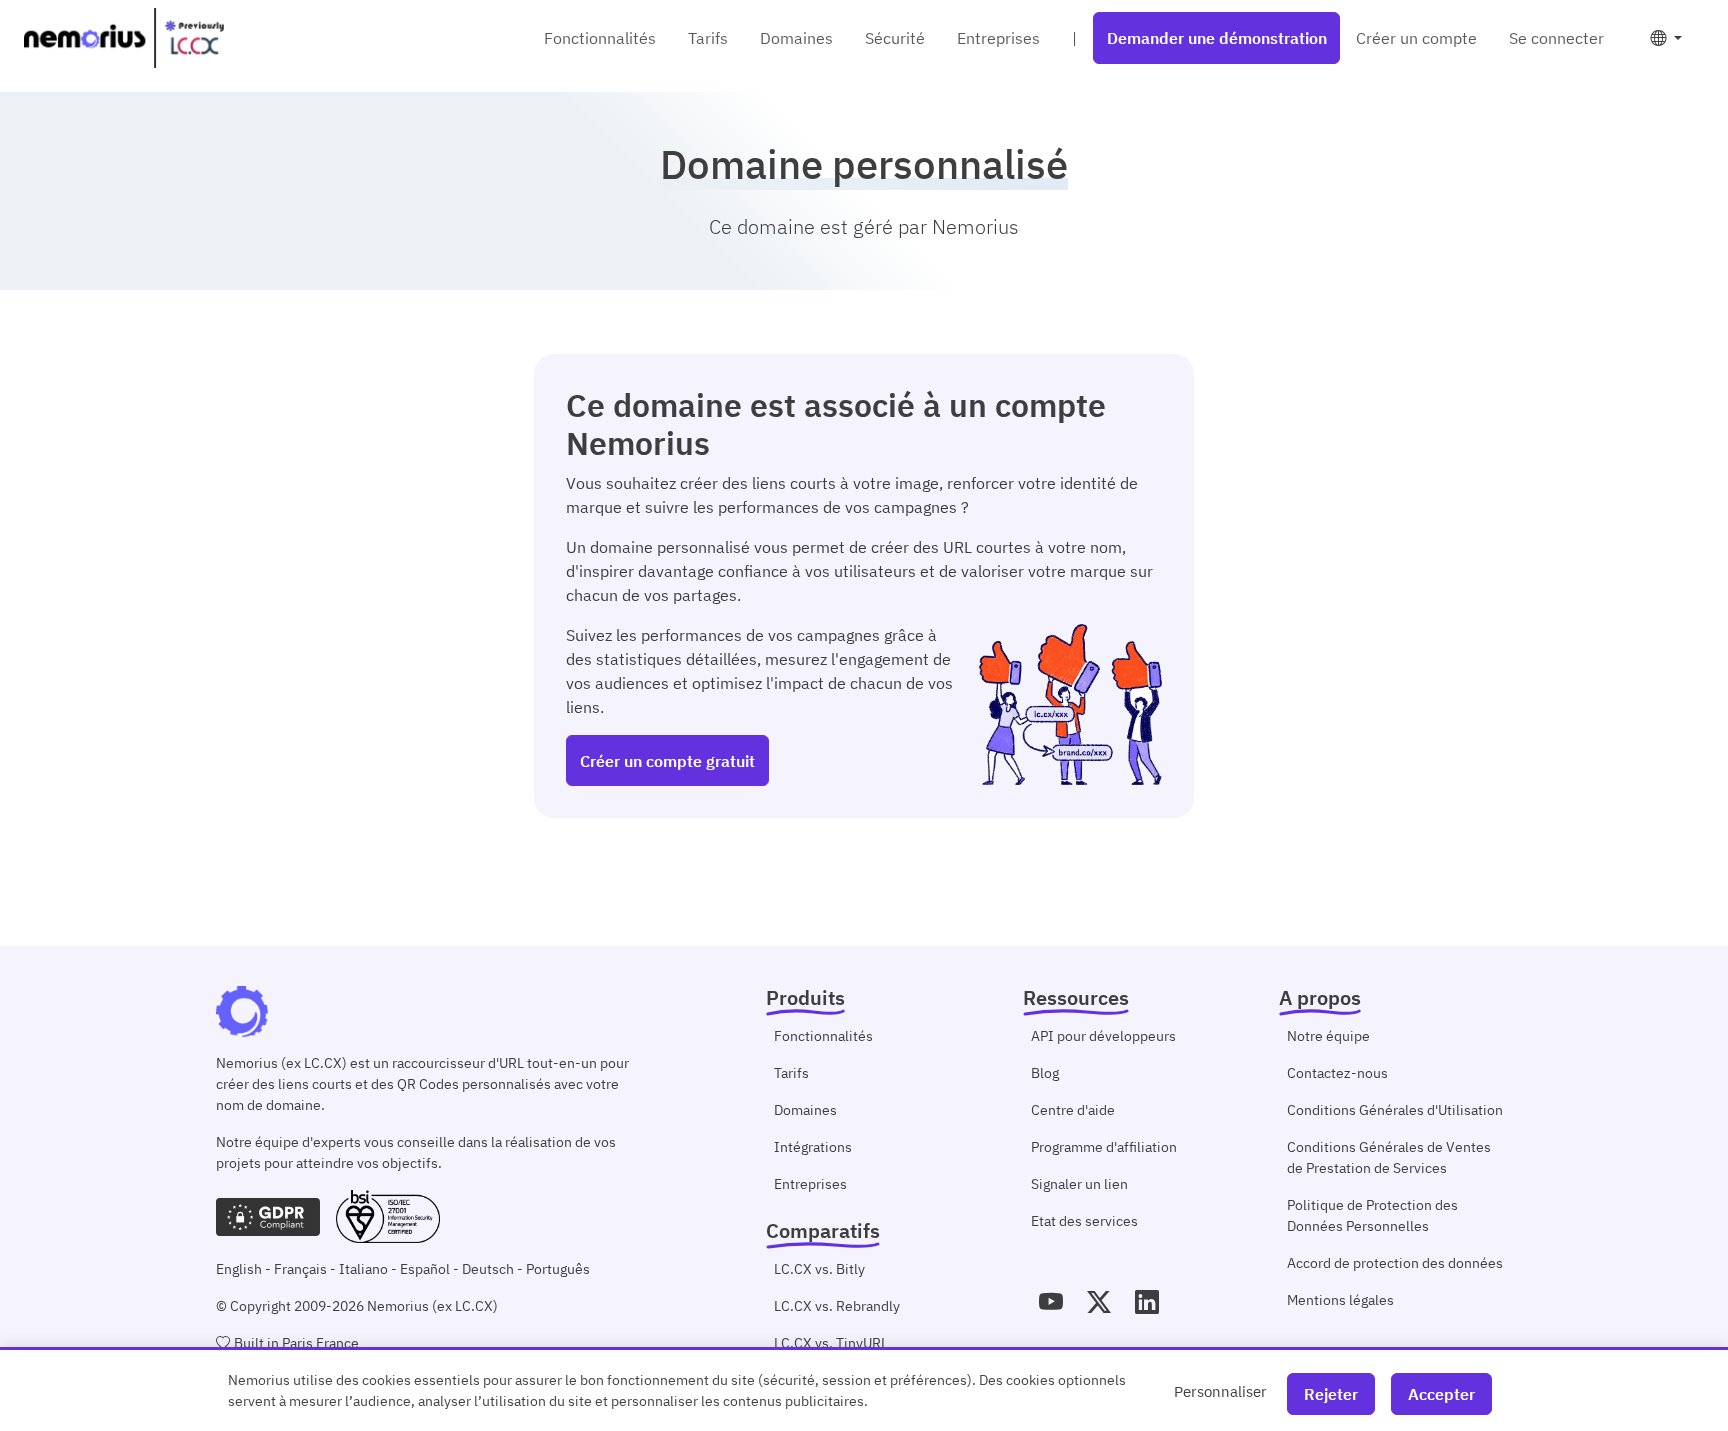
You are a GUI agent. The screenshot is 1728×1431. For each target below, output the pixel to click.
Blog (1045, 1073)
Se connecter (1556, 38)
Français (300, 1269)
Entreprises (998, 38)
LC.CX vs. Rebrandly (837, 1306)
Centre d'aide (1073, 1110)
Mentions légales (1340, 1300)
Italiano (363, 1269)
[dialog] (864, 1389)
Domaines (796, 38)
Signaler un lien (1079, 1184)
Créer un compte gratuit (667, 761)
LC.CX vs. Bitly (819, 1269)
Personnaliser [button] (1220, 1391)
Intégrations (813, 1147)
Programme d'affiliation (1104, 1147)
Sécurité (895, 38)
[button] (1666, 38)
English (239, 1269)
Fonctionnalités (600, 38)
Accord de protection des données (1395, 1263)
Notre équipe (1328, 1036)
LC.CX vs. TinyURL (831, 1343)
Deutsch (488, 1269)
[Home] (124, 38)
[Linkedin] (1147, 1302)
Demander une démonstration (1217, 38)
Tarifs (708, 38)
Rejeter (1331, 1394)
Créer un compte (1416, 38)
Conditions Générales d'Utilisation (1395, 1110)
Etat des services (1084, 1221)
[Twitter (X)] (1099, 1302)
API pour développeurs (1103, 1036)
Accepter (1441, 1394)
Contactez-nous (1337, 1073)
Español (425, 1269)
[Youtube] (1051, 1302)
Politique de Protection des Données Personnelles (1372, 1215)
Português (558, 1269)
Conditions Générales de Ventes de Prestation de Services (1389, 1157)
